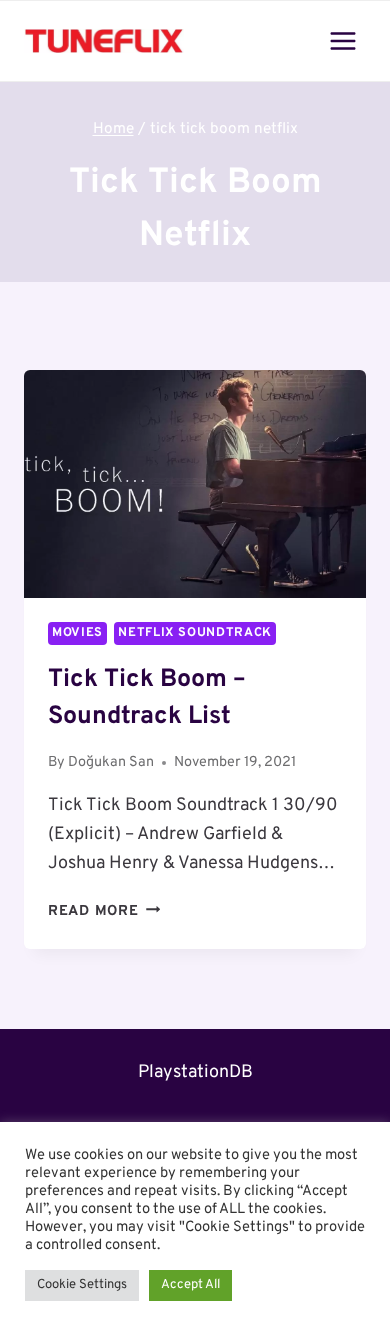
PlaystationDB (195, 1072)
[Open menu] (342, 40)
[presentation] (195, 484)
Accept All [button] (190, 1285)
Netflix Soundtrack (194, 633)
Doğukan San (111, 762)
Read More (104, 911)
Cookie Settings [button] (82, 1285)
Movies (77, 633)
